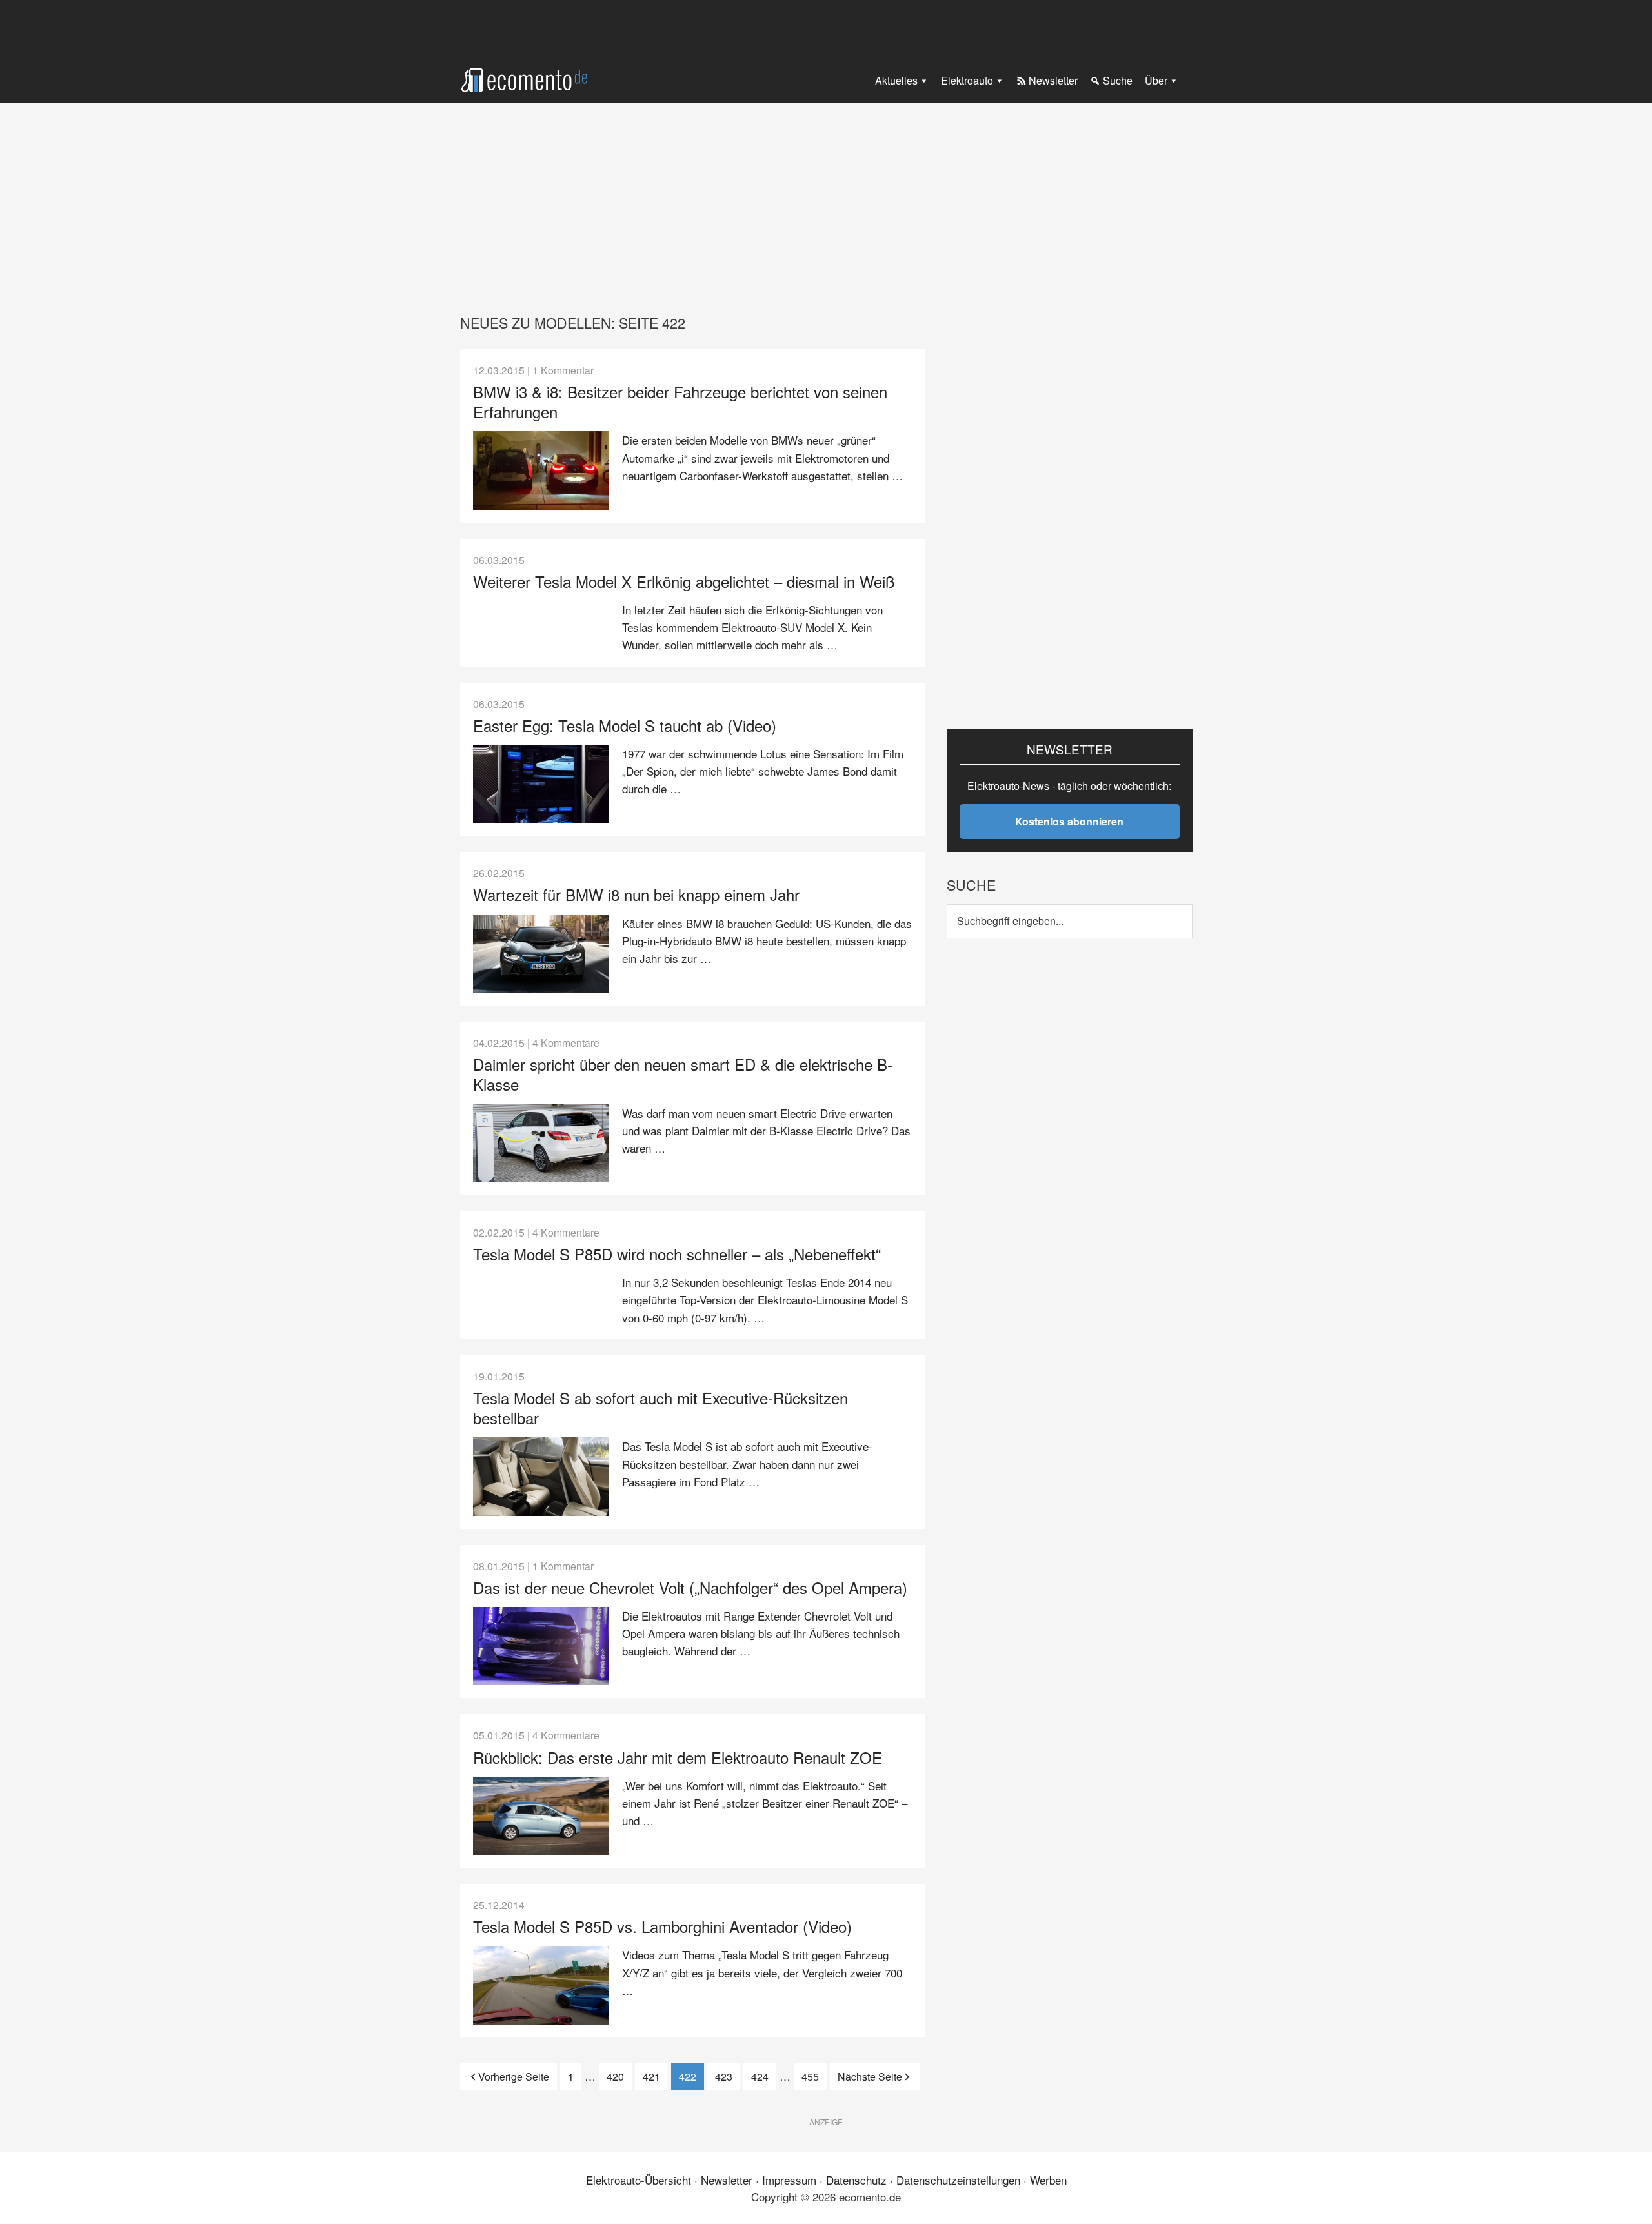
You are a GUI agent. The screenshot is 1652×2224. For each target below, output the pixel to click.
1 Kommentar (563, 370)
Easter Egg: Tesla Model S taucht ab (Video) (625, 725)
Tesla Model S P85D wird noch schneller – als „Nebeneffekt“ (677, 1254)
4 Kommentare (566, 1042)
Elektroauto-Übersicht (639, 2180)
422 (691, 2077)
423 (727, 2077)
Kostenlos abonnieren (1069, 821)
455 (813, 2077)
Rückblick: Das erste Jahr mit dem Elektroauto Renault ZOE (678, 1757)
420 (619, 2077)
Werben (1048, 2180)
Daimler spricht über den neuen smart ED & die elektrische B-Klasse (683, 1074)
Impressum (789, 2180)
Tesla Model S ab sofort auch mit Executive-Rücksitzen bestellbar (660, 1408)
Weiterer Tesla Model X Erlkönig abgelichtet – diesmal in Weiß (684, 581)
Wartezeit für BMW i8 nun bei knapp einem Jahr (636, 894)
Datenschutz (856, 2180)
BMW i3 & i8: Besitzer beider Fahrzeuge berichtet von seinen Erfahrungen (680, 401)
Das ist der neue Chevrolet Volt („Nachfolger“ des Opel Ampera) (690, 1587)
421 (655, 2077)
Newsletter (727, 2180)
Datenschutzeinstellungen (958, 2180)
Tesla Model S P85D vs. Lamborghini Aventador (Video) (662, 1926)
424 (763, 2077)
